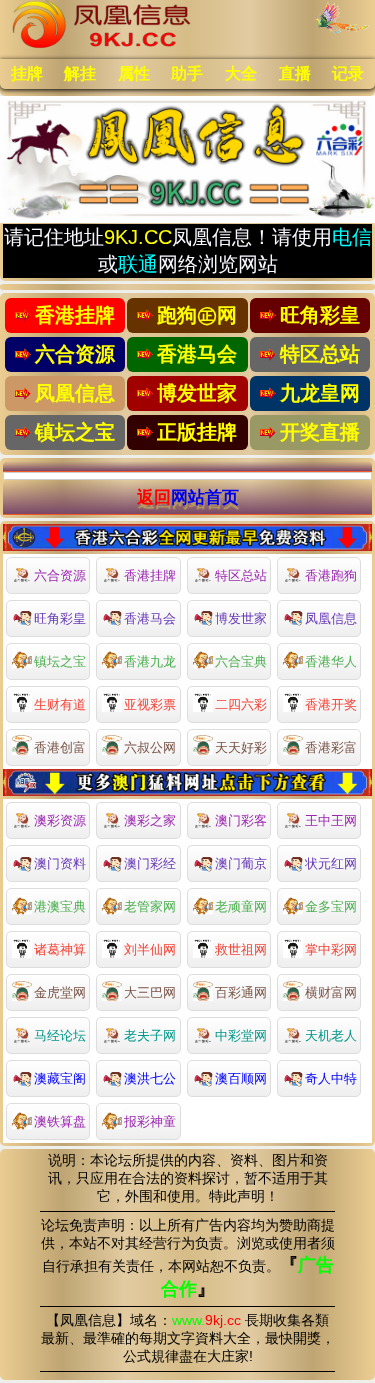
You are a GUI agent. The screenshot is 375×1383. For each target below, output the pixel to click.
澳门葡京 (241, 863)
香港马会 (150, 618)
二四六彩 (241, 704)
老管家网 (150, 906)
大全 (241, 73)
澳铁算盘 (60, 1121)
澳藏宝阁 (60, 1078)
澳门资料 (60, 863)
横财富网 (331, 992)
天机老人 (331, 1035)
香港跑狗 (331, 575)
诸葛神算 (60, 949)
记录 (348, 73)
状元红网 (331, 863)
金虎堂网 (60, 992)
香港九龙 (150, 661)
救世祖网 (241, 949)
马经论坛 (60, 1035)
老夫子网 (150, 1035)
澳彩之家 (150, 820)
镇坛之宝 (60, 661)
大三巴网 (150, 992)
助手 (187, 73)
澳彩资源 (60, 820)
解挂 (80, 73)
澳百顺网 (241, 1078)
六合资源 (60, 575)
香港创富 (60, 747)
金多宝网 (331, 906)
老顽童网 (241, 906)
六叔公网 (150, 747)
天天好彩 (241, 747)
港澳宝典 (60, 906)
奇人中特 (331, 1078)
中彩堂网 (241, 1035)
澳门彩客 (241, 820)
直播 (295, 73)
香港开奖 (331, 704)
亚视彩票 (150, 704)
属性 (134, 73)
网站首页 (205, 497)
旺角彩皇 (60, 618)
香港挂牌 (150, 575)
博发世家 (241, 618)
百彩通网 (241, 992)
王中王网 (331, 820)
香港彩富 (331, 747)
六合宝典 (241, 661)
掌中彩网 (331, 949)
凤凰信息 (331, 618)
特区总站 (241, 575)
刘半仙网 (150, 949)
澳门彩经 (150, 863)
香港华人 (331, 661)
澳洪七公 (150, 1078)
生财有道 (60, 704)
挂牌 (27, 73)
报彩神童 (150, 1121)
